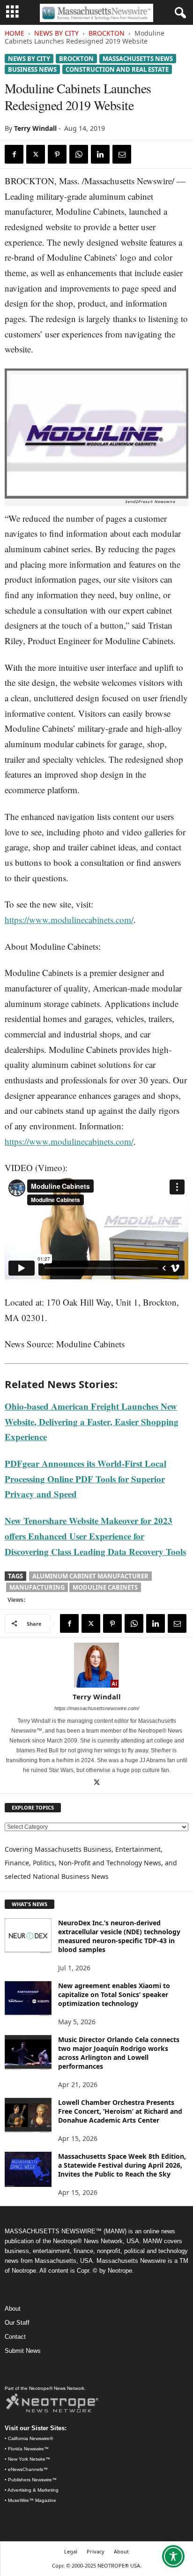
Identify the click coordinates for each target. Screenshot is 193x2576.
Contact (15, 2337)
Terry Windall (35, 128)
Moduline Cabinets (105, 1587)
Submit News (23, 2351)
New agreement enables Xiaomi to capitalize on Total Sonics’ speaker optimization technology (114, 1994)
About (13, 2309)
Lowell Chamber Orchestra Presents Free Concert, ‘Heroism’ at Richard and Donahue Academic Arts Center (120, 2111)
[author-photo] (96, 1665)
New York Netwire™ (29, 2459)
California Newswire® (30, 2438)
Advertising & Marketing (33, 2490)
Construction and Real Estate (117, 69)
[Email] (122, 154)
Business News (32, 69)
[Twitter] (36, 154)
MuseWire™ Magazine (32, 2500)
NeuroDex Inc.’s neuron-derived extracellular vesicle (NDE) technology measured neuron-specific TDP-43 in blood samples (119, 1936)
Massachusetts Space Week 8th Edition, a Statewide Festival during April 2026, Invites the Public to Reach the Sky (122, 2165)
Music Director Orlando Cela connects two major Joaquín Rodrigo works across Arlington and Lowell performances (119, 2053)
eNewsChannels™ (28, 2469)
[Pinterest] (57, 154)
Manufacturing (37, 1587)
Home (15, 33)
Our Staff (17, 2323)
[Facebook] (14, 154)
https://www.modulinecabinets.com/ (69, 920)
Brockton (107, 33)
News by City (56, 33)
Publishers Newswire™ (32, 2480)
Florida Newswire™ (28, 2449)
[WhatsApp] (79, 154)
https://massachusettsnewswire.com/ (97, 1708)
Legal (71, 2551)
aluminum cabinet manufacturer (90, 1576)
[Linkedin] (100, 154)
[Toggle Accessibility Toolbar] (173, 2556)
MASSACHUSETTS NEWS (138, 59)
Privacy (96, 2551)
